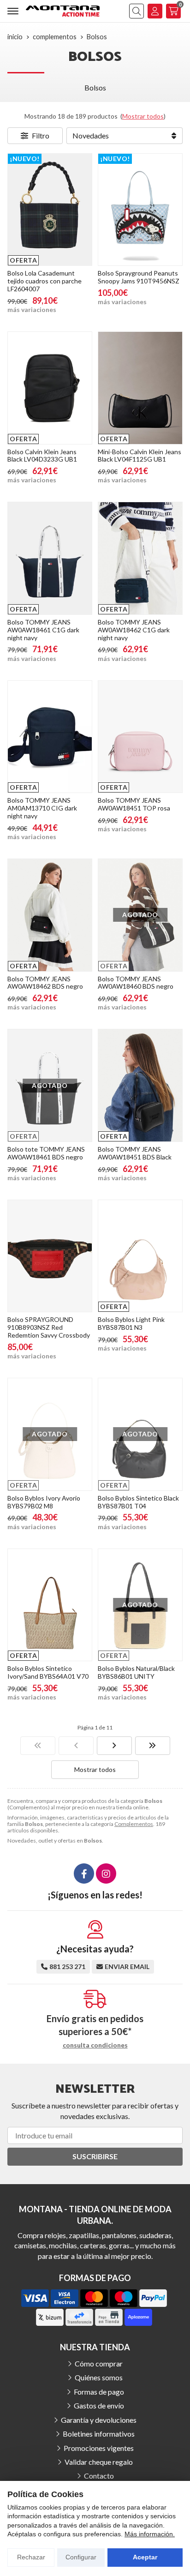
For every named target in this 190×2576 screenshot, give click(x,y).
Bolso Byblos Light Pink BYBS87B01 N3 (131, 1323)
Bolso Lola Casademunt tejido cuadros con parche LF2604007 (45, 281)
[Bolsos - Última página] (153, 1746)
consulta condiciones (95, 2045)
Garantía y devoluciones (99, 2420)
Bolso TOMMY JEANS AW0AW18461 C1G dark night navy (43, 630)
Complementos (134, 1824)
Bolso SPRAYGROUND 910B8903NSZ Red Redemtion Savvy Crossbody (49, 1327)
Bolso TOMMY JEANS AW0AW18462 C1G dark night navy (134, 630)
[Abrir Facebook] (84, 1873)
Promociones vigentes (99, 2448)
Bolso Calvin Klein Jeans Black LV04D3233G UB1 (42, 456)
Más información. (150, 2534)
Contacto (99, 2476)
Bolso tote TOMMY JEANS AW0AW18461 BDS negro (46, 1153)
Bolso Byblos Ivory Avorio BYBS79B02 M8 (44, 1502)
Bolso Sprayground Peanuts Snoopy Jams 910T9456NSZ (139, 277)
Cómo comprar (99, 2363)
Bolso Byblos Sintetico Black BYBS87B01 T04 (138, 1502)
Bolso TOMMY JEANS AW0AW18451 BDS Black (135, 1153)
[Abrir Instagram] (106, 1873)
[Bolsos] (38, 1746)
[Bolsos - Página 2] (114, 1746)
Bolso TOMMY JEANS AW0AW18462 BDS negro (45, 983)
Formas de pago (99, 2392)
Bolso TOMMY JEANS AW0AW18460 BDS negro (136, 983)
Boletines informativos (99, 2434)
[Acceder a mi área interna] (155, 11)
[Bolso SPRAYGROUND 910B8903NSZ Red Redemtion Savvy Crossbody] (50, 1256)
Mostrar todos (143, 116)
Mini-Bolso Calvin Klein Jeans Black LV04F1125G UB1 (140, 456)
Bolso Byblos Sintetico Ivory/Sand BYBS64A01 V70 (48, 1672)
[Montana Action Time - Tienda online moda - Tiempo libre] (63, 11)
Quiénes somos (99, 2377)
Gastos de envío (99, 2405)
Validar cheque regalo (99, 2462)
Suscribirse (95, 2156)
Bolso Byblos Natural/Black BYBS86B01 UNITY (136, 1672)
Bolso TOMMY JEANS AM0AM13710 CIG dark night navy (42, 808)
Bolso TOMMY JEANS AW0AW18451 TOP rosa (134, 804)
